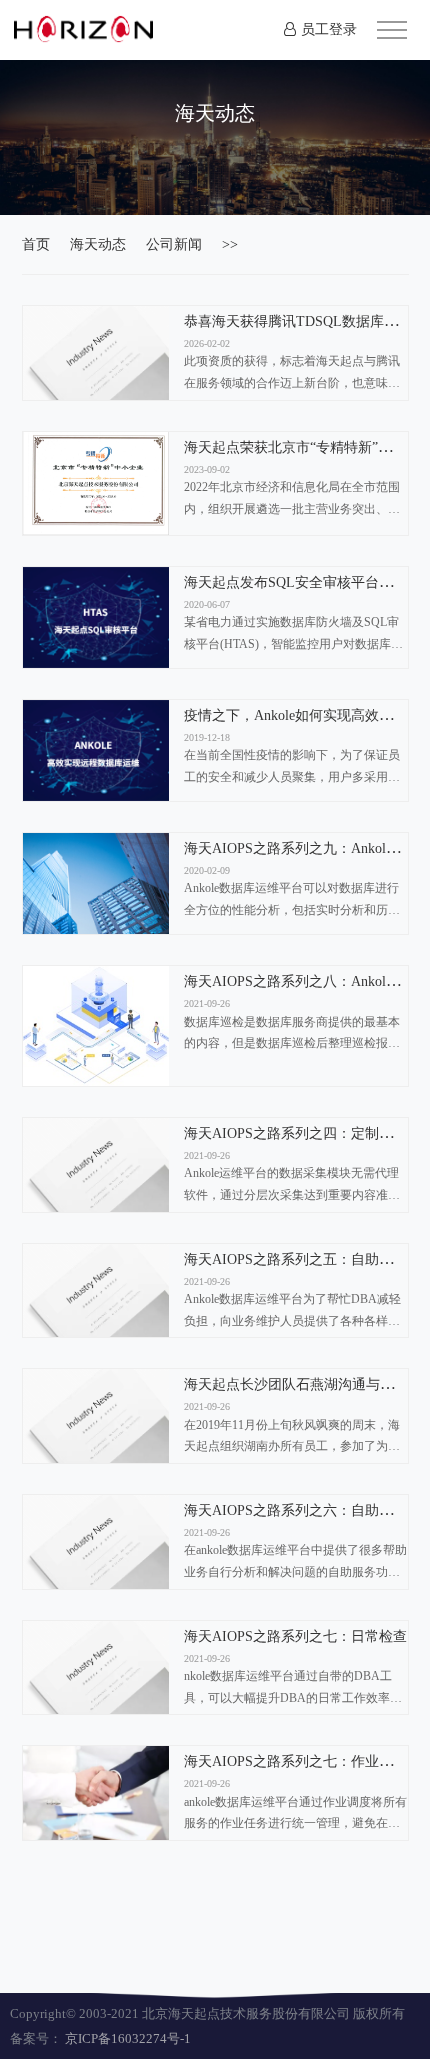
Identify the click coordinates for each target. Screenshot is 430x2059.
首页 (36, 244)
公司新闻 (174, 244)
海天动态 (98, 244)
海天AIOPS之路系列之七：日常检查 (295, 1636)
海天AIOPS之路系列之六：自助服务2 (299, 1510)
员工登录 (329, 29)
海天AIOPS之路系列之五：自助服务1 (299, 1259)
